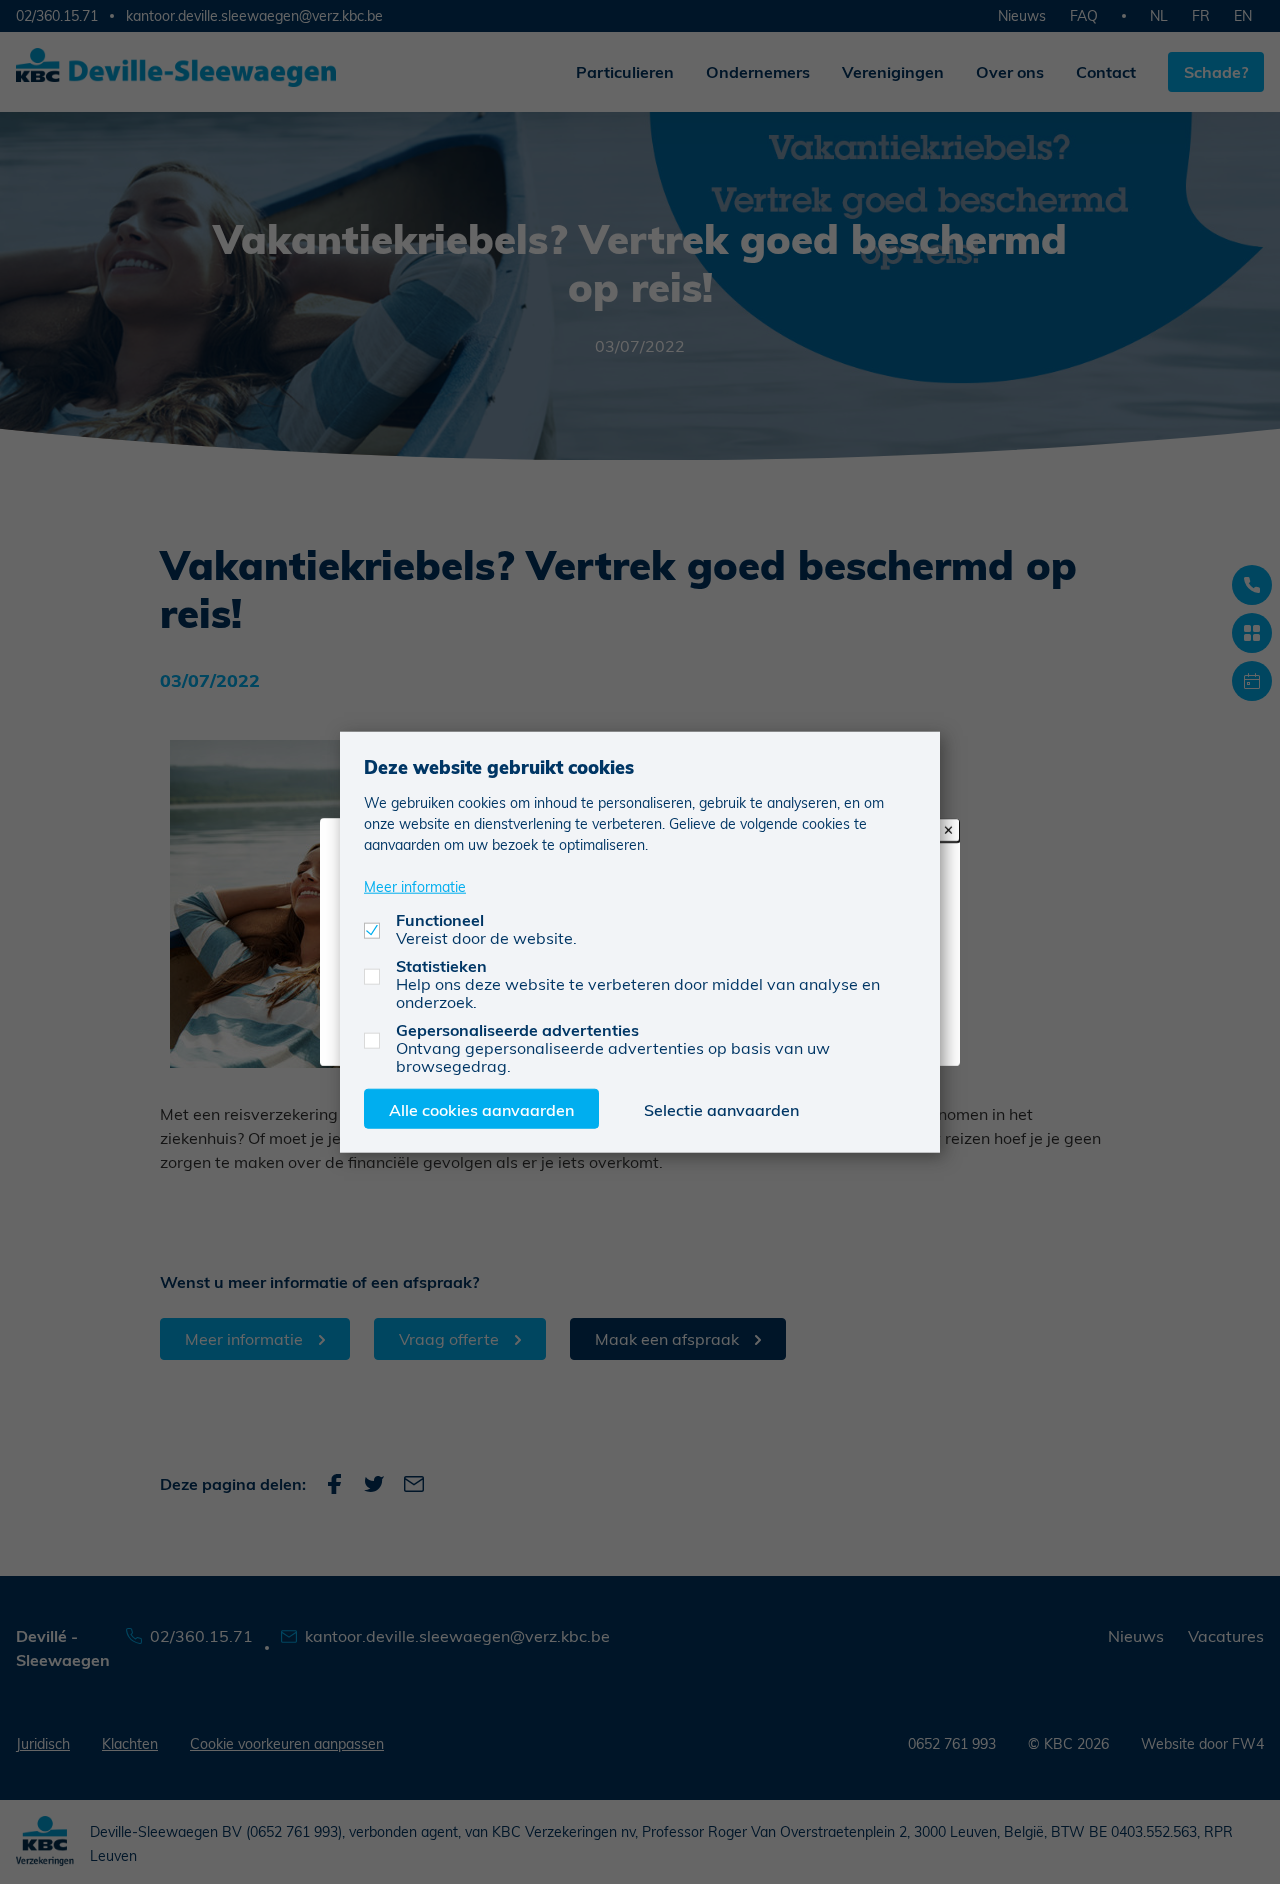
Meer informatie (415, 885)
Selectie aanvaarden (721, 1108)
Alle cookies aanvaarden (481, 1108)
